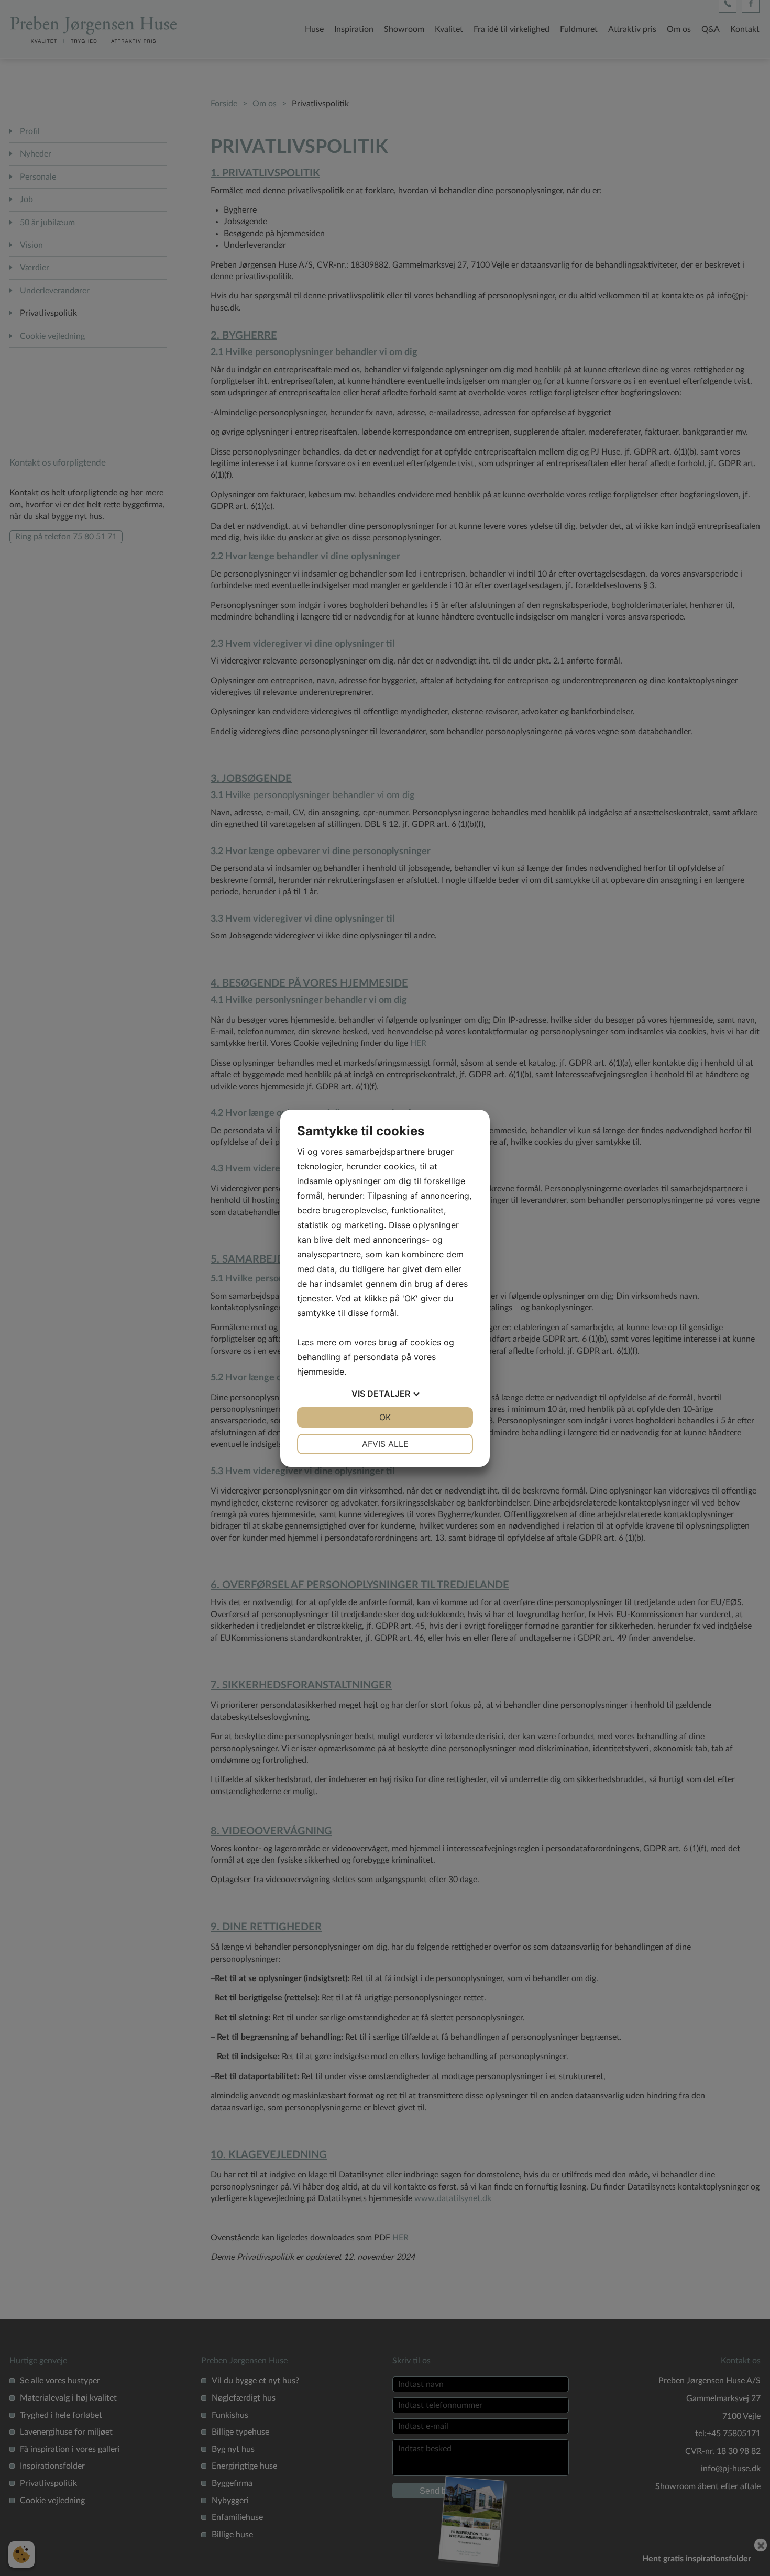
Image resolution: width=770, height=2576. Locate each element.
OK (385, 1417)
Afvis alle (385, 1444)
